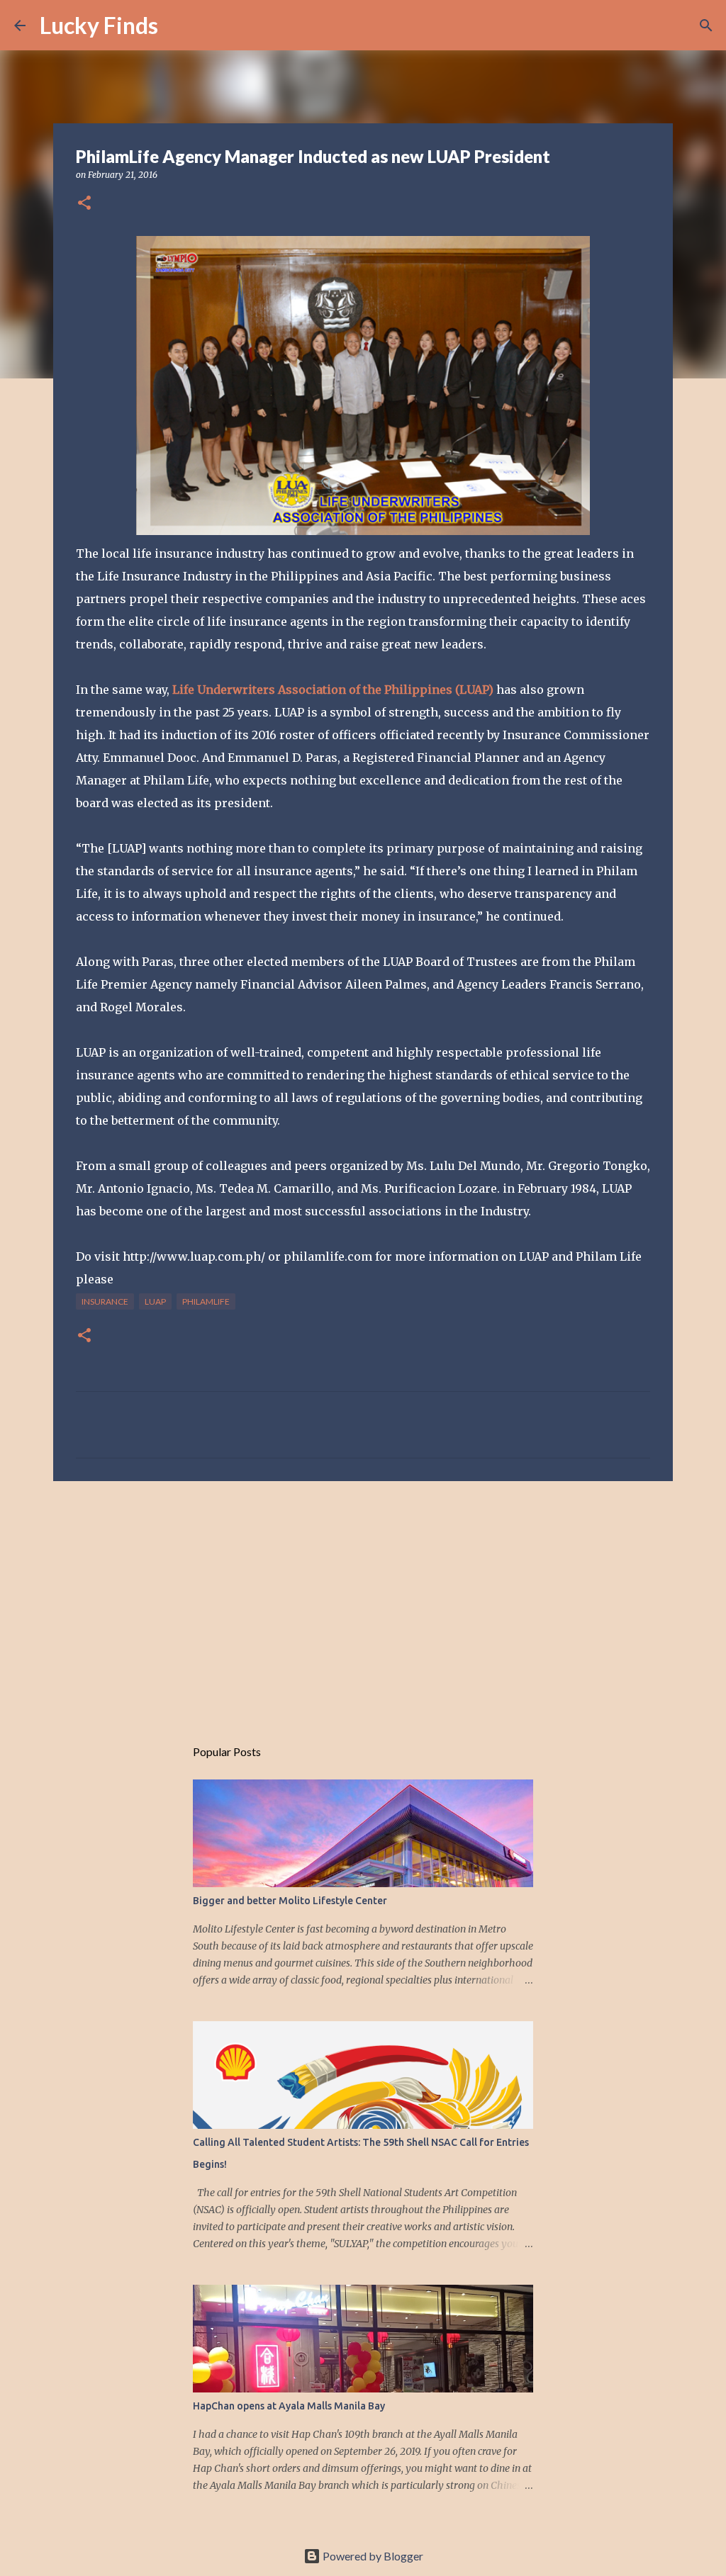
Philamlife (206, 1301)
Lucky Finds (99, 25)
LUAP (155, 1301)
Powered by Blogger (372, 2556)
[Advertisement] (363, 1602)
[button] (84, 204)
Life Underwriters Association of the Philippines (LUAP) (333, 690)
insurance (105, 1301)
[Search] (178, 26)
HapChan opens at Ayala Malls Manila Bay (289, 2406)
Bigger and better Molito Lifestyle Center (290, 1901)
